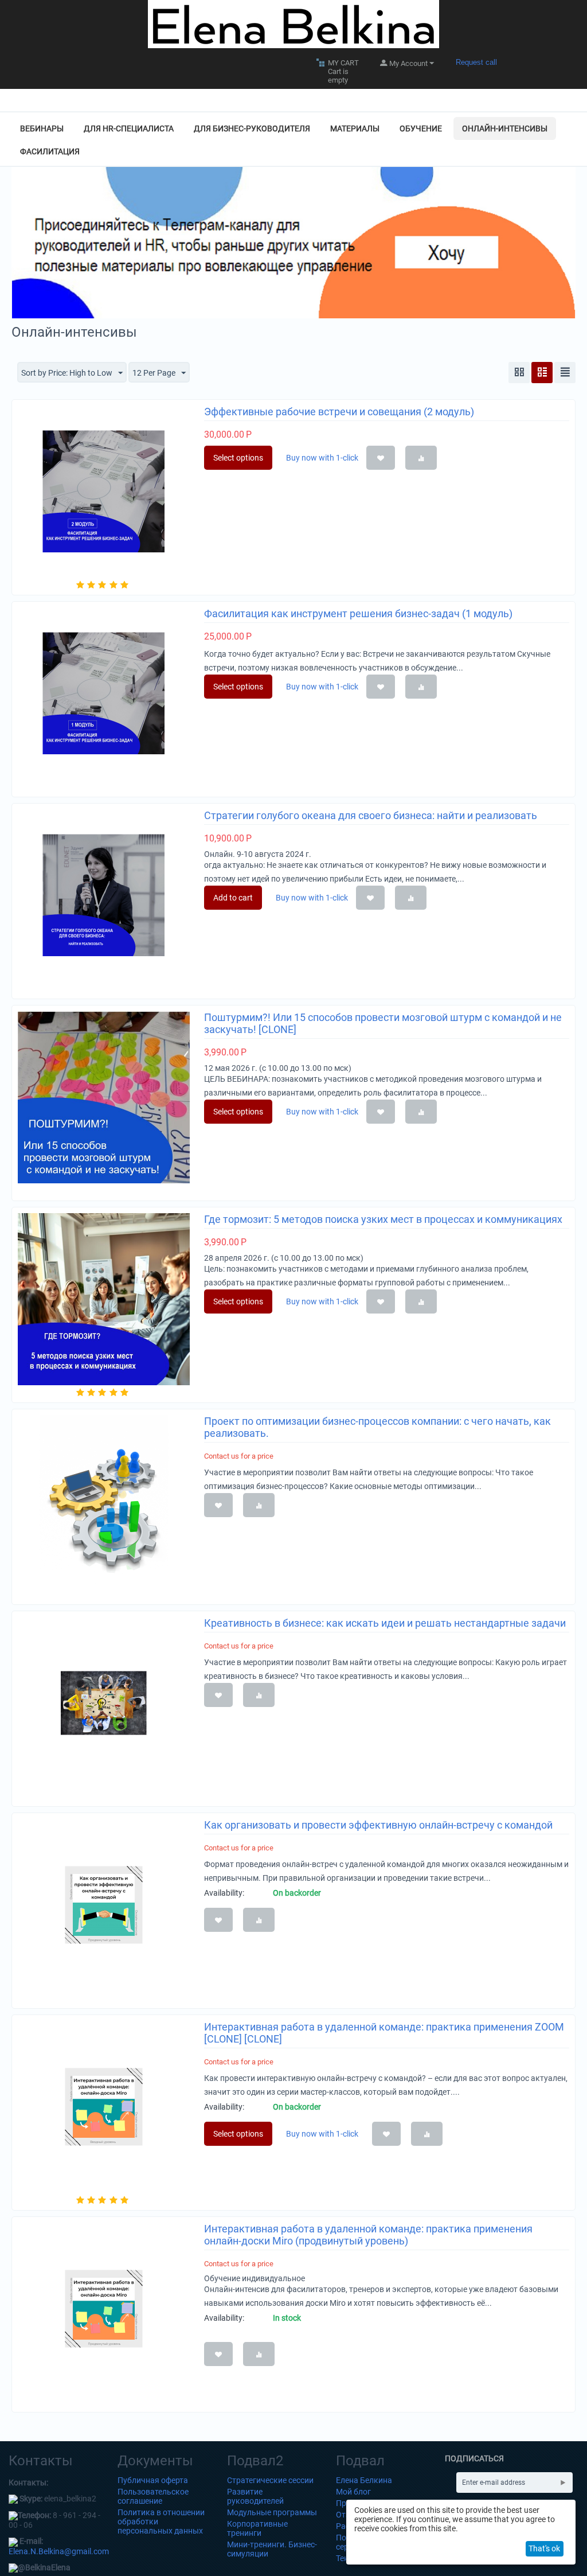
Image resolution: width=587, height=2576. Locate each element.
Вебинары (42, 128)
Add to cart (233, 898)
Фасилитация (50, 151)
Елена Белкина (364, 2480)
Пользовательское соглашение (153, 2496)
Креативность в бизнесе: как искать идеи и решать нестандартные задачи (385, 1623)
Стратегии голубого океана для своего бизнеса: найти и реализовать (371, 815)
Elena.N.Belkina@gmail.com (59, 2551)
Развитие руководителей (255, 2496)
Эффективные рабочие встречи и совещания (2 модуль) (339, 412)
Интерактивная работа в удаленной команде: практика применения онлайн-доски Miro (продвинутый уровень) (368, 2235)
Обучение (421, 128)
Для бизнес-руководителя (252, 128)
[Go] (563, 2483)
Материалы (355, 128)
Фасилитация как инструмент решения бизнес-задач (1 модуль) (358, 613)
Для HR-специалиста (129, 128)
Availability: (224, 1893)
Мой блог (353, 2492)
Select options (238, 458)
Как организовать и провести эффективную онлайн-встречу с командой (378, 1825)
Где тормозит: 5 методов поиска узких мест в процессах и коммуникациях (383, 1219)
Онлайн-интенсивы (505, 128)
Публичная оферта (153, 2480)
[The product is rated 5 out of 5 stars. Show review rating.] (103, 585)
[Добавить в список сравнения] (421, 458)
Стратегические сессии (270, 2480)
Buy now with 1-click (322, 2134)
